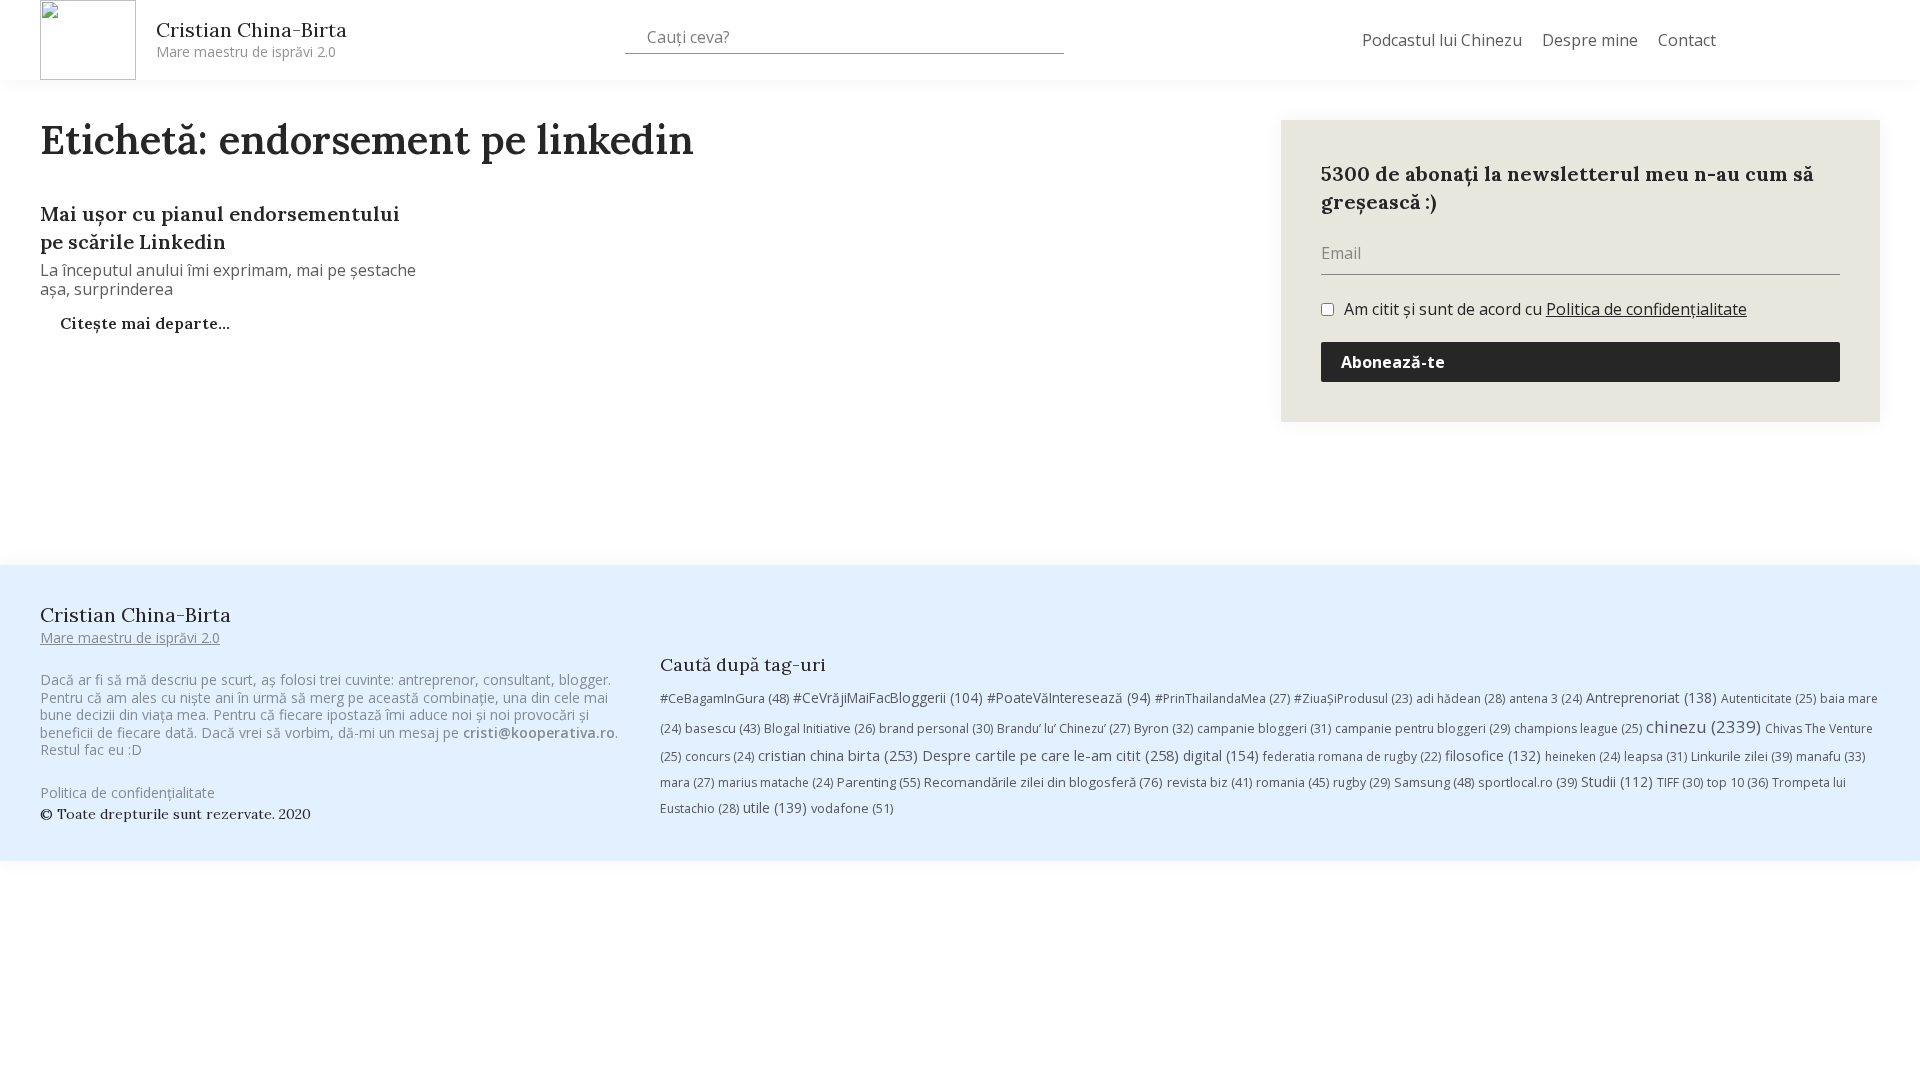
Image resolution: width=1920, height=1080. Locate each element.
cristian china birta (838, 755)
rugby (1361, 782)
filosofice (1493, 755)
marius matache (775, 782)
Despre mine (1590, 40)
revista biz (1209, 782)
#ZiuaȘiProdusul (1353, 698)
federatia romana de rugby (1352, 756)
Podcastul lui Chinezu (1442, 40)
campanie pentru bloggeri (1422, 728)
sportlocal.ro (1527, 782)
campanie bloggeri (1264, 728)
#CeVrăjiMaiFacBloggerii (888, 697)
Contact (1687, 40)
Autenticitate (1768, 698)
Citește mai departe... (143, 323)
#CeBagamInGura (724, 698)
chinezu (1703, 726)
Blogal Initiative (819, 728)
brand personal (936, 728)
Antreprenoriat (1651, 697)
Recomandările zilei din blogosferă (1043, 782)
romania (1292, 782)
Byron (1163, 728)
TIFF (1680, 782)
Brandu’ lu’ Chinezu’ (1063, 728)
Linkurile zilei (1741, 756)
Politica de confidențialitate (1646, 309)
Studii (1617, 781)
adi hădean (1460, 698)
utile (775, 807)
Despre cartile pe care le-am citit (1050, 755)
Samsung (1434, 782)
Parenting (878, 782)
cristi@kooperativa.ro (539, 732)
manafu (1830, 756)
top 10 (1737, 782)
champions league (1578, 728)
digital (1221, 755)
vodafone (852, 808)
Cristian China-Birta (251, 39)
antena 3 (1545, 698)
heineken (1582, 756)
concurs (719, 756)
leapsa (1655, 756)
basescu (722, 728)
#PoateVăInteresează (1069, 698)
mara (687, 782)
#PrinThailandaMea (1222, 698)
